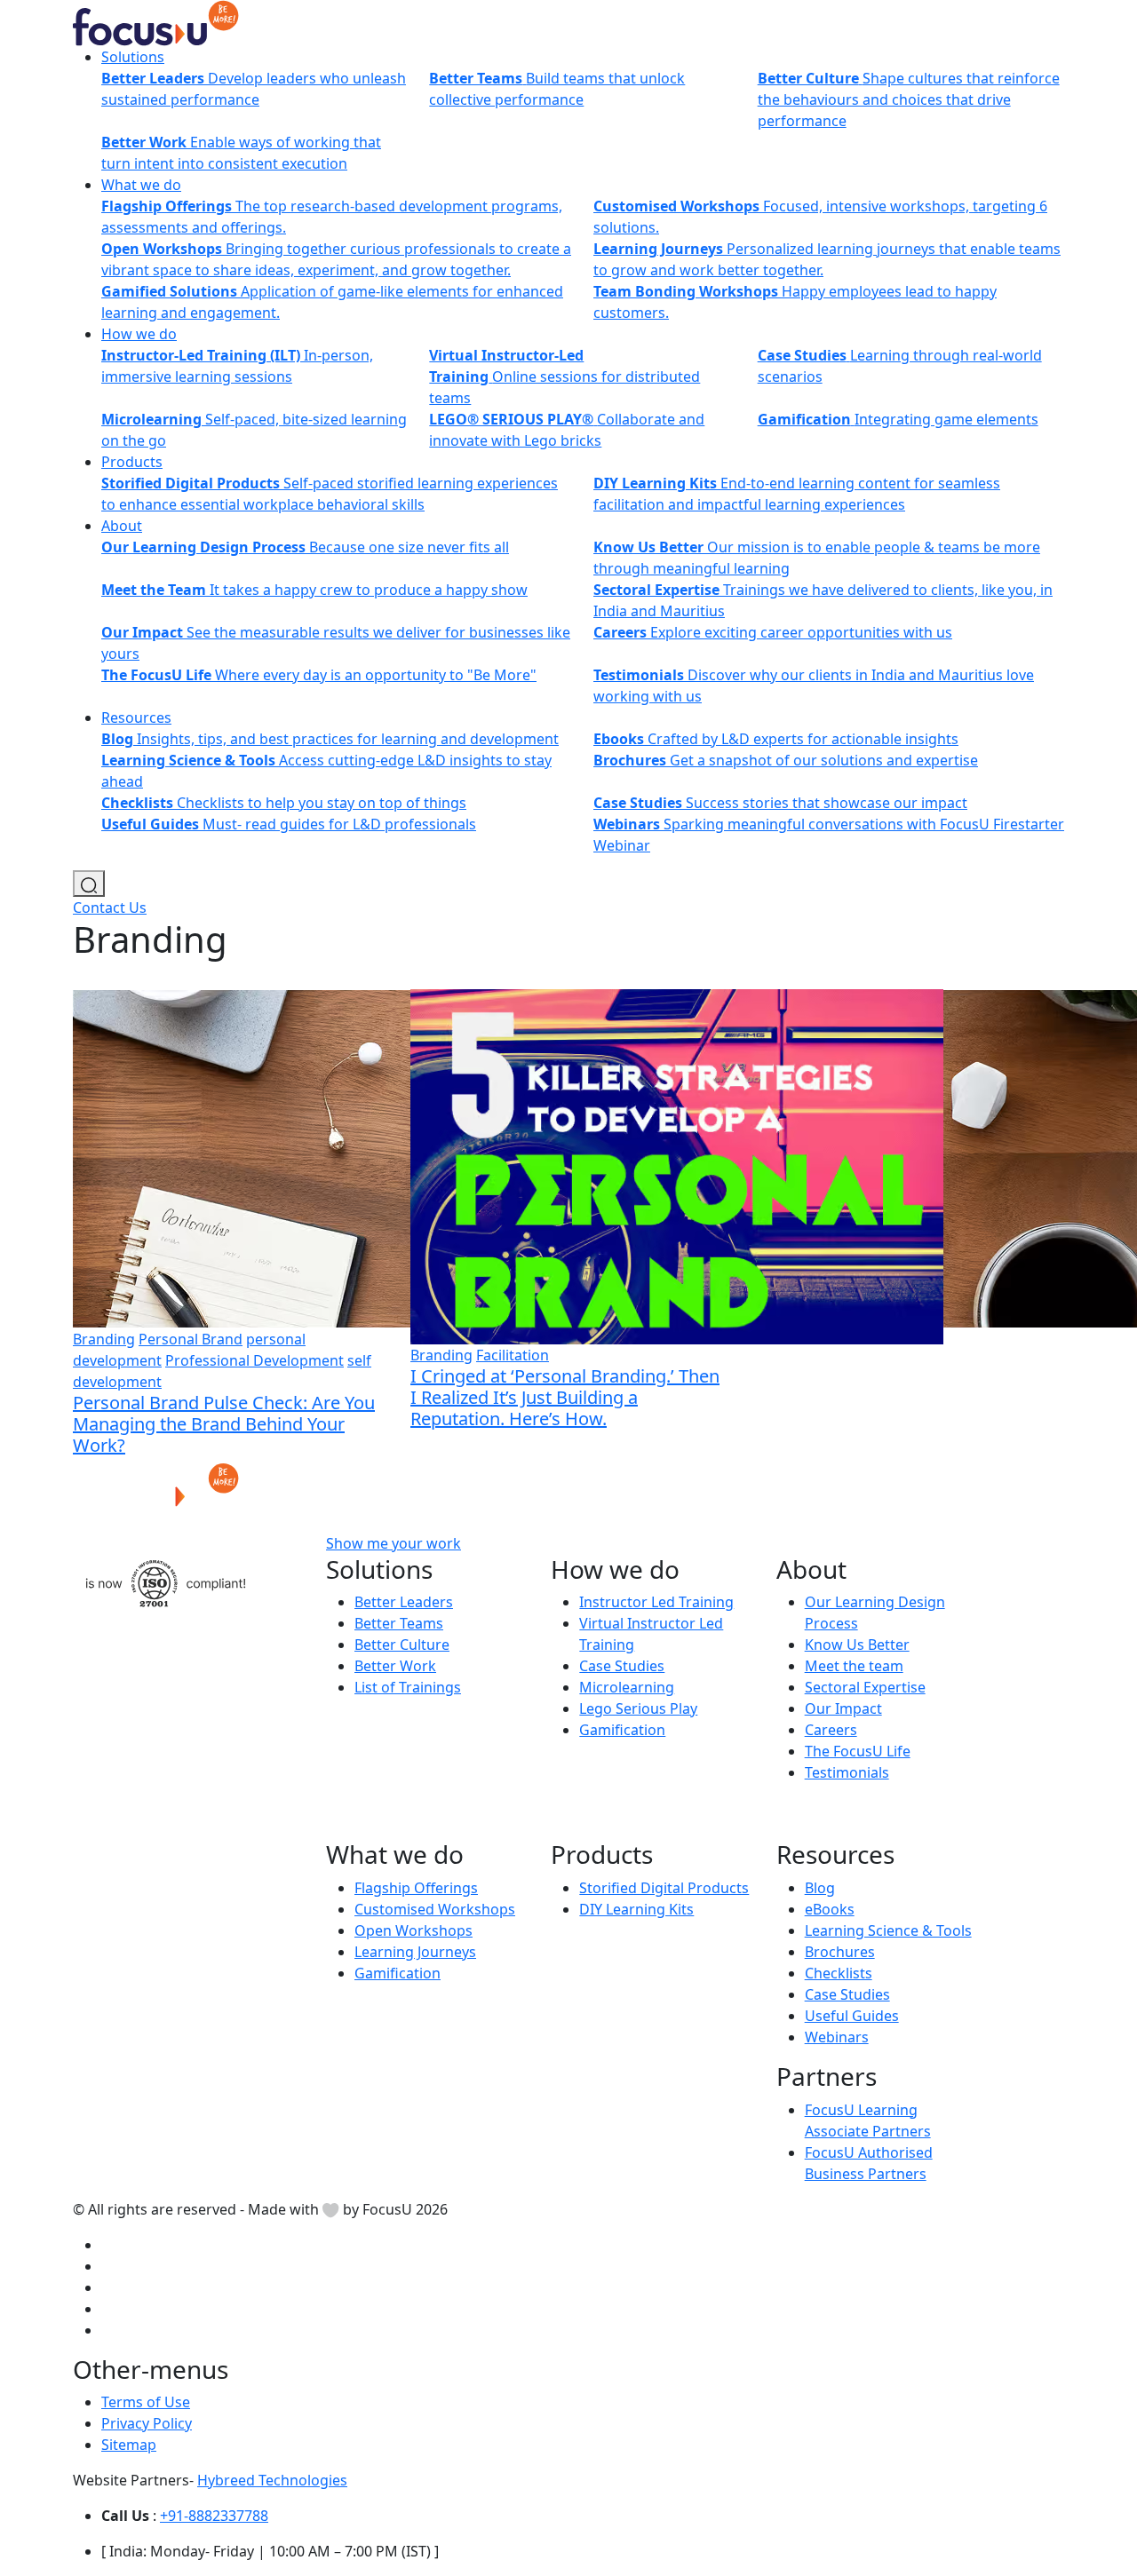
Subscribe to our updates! (620, 1543)
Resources (136, 717)
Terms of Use (146, 2402)
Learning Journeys (415, 1952)
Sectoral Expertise (865, 1687)
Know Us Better (857, 1645)
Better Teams (399, 1623)
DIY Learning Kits (636, 1909)
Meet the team (854, 1666)
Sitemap (129, 2445)
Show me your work (394, 1543)
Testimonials (847, 1772)
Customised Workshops (435, 1909)
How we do (139, 334)
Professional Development (254, 1360)
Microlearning (627, 1687)
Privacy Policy (147, 2423)
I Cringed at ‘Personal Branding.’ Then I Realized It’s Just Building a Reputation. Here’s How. (565, 1397)
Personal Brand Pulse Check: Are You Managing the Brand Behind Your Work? (224, 1424)
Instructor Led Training (656, 1602)
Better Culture (402, 1645)
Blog (820, 1888)
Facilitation (513, 1355)
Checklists (839, 1973)
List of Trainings (408, 1687)
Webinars (837, 2037)
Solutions (133, 57)
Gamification (622, 1730)
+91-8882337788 (214, 2516)
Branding (104, 1339)
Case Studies (622, 1666)
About (122, 526)
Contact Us (110, 908)
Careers (831, 1730)
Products (132, 462)
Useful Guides (852, 2016)
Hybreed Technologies (272, 2480)
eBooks (830, 1909)
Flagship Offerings (416, 1888)
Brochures (840, 1952)
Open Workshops (413, 1930)
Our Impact (843, 1708)
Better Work (395, 1666)
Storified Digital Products (664, 1888)
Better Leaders (404, 1602)
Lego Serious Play (638, 1708)
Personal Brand (191, 1339)
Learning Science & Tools (888, 1930)
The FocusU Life (858, 1751)
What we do (141, 185)
